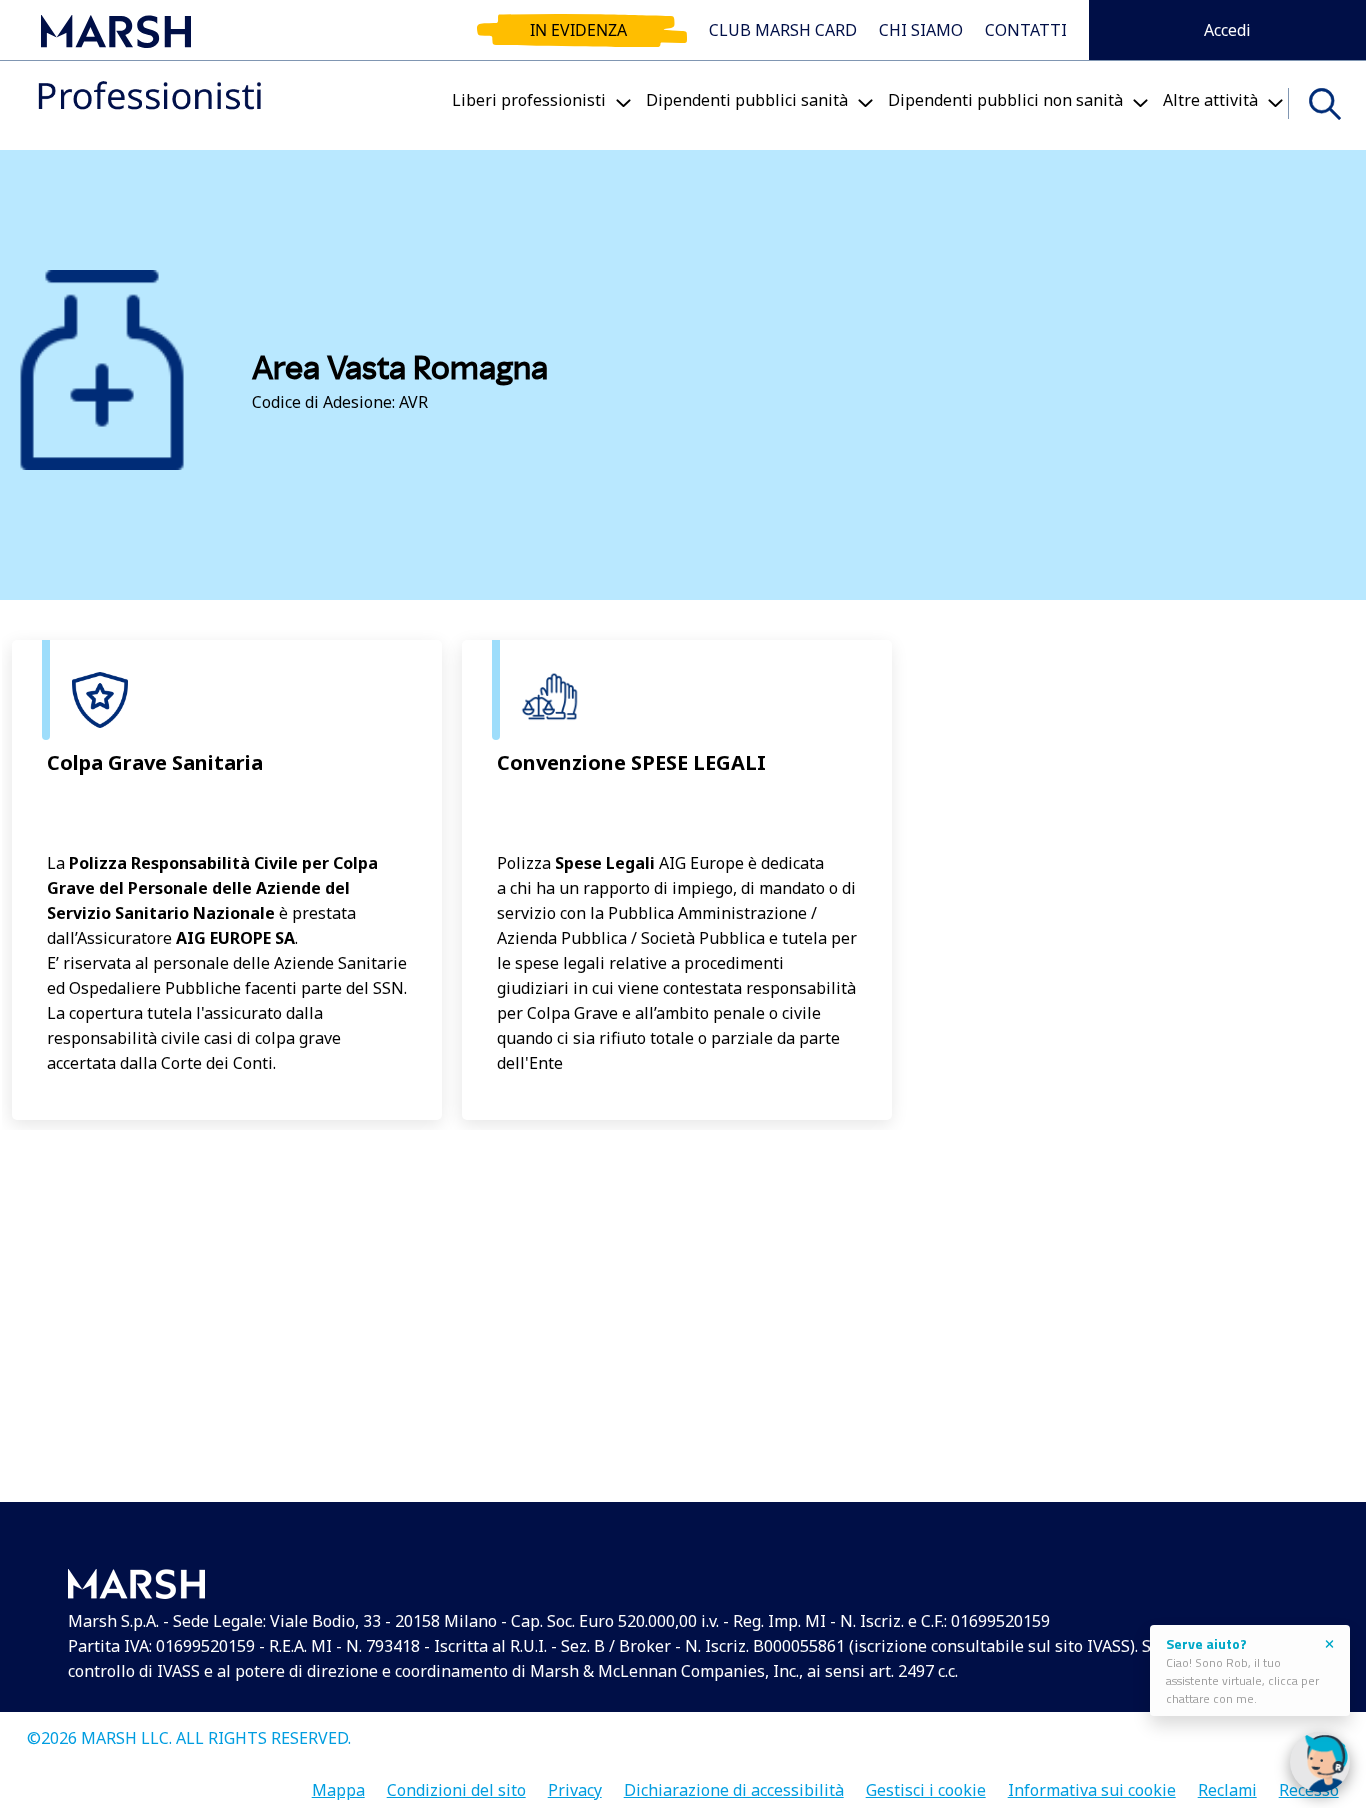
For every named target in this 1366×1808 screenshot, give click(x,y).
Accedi (1227, 30)
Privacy (575, 1783)
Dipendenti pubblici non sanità (1005, 100)
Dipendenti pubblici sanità (747, 100)
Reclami (1227, 1783)
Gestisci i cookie (926, 1783)
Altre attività (1210, 100)
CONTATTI (1026, 30)
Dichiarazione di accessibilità (734, 1783)
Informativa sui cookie (1092, 1783)
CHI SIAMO (921, 30)
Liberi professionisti (529, 100)
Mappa (338, 1783)
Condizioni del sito (456, 1783)
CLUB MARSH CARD (783, 30)
